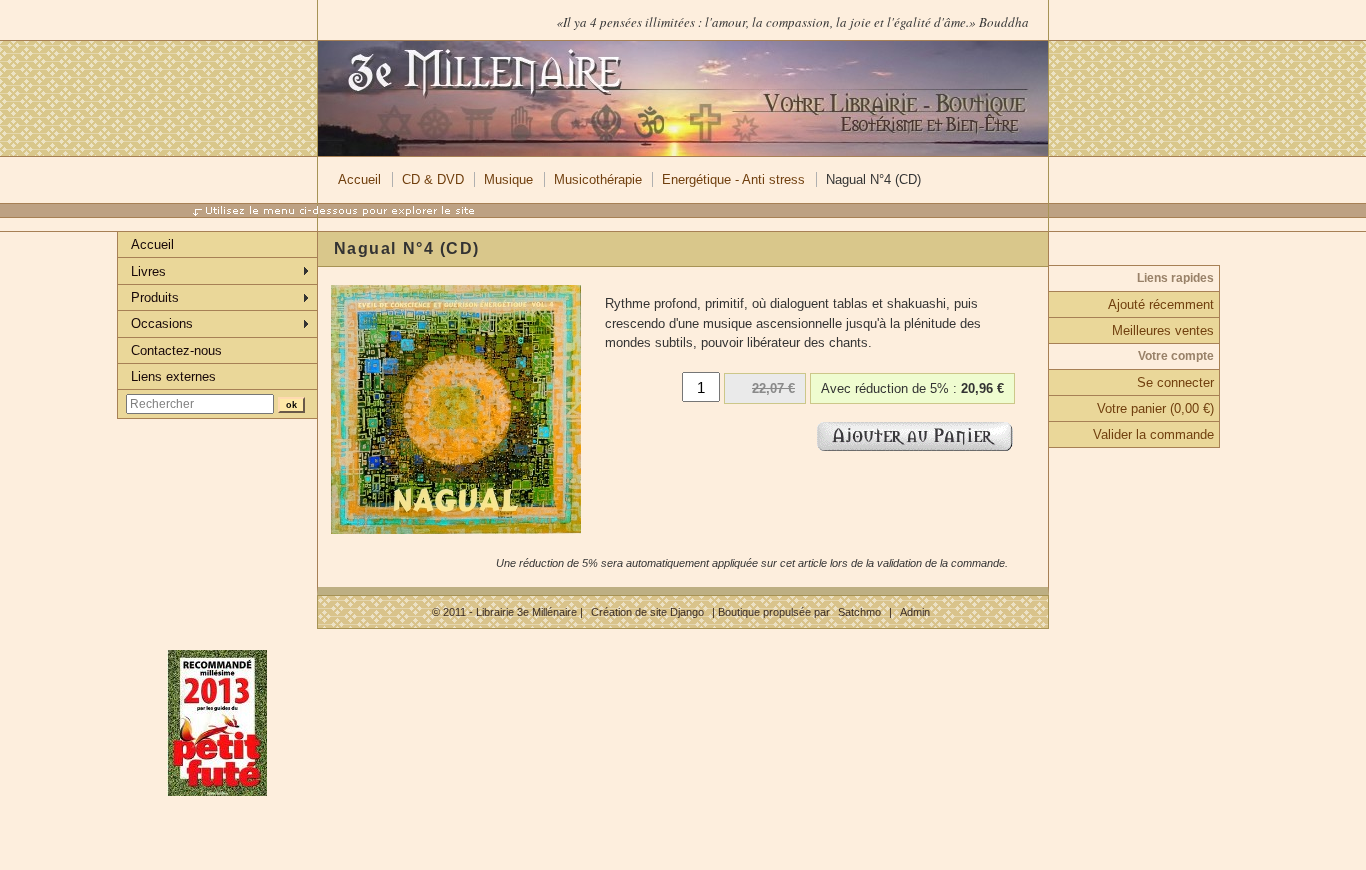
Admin (915, 612)
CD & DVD (433, 179)
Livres (148, 271)
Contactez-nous (176, 350)
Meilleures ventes (1163, 330)
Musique (508, 179)
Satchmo (859, 612)
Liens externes (173, 376)
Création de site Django (647, 612)
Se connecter (1175, 382)
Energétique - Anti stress (733, 179)
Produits (155, 297)
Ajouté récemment (1161, 304)
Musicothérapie (598, 179)
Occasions (162, 323)
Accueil (359, 179)
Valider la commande (1153, 434)
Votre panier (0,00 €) (1155, 408)
